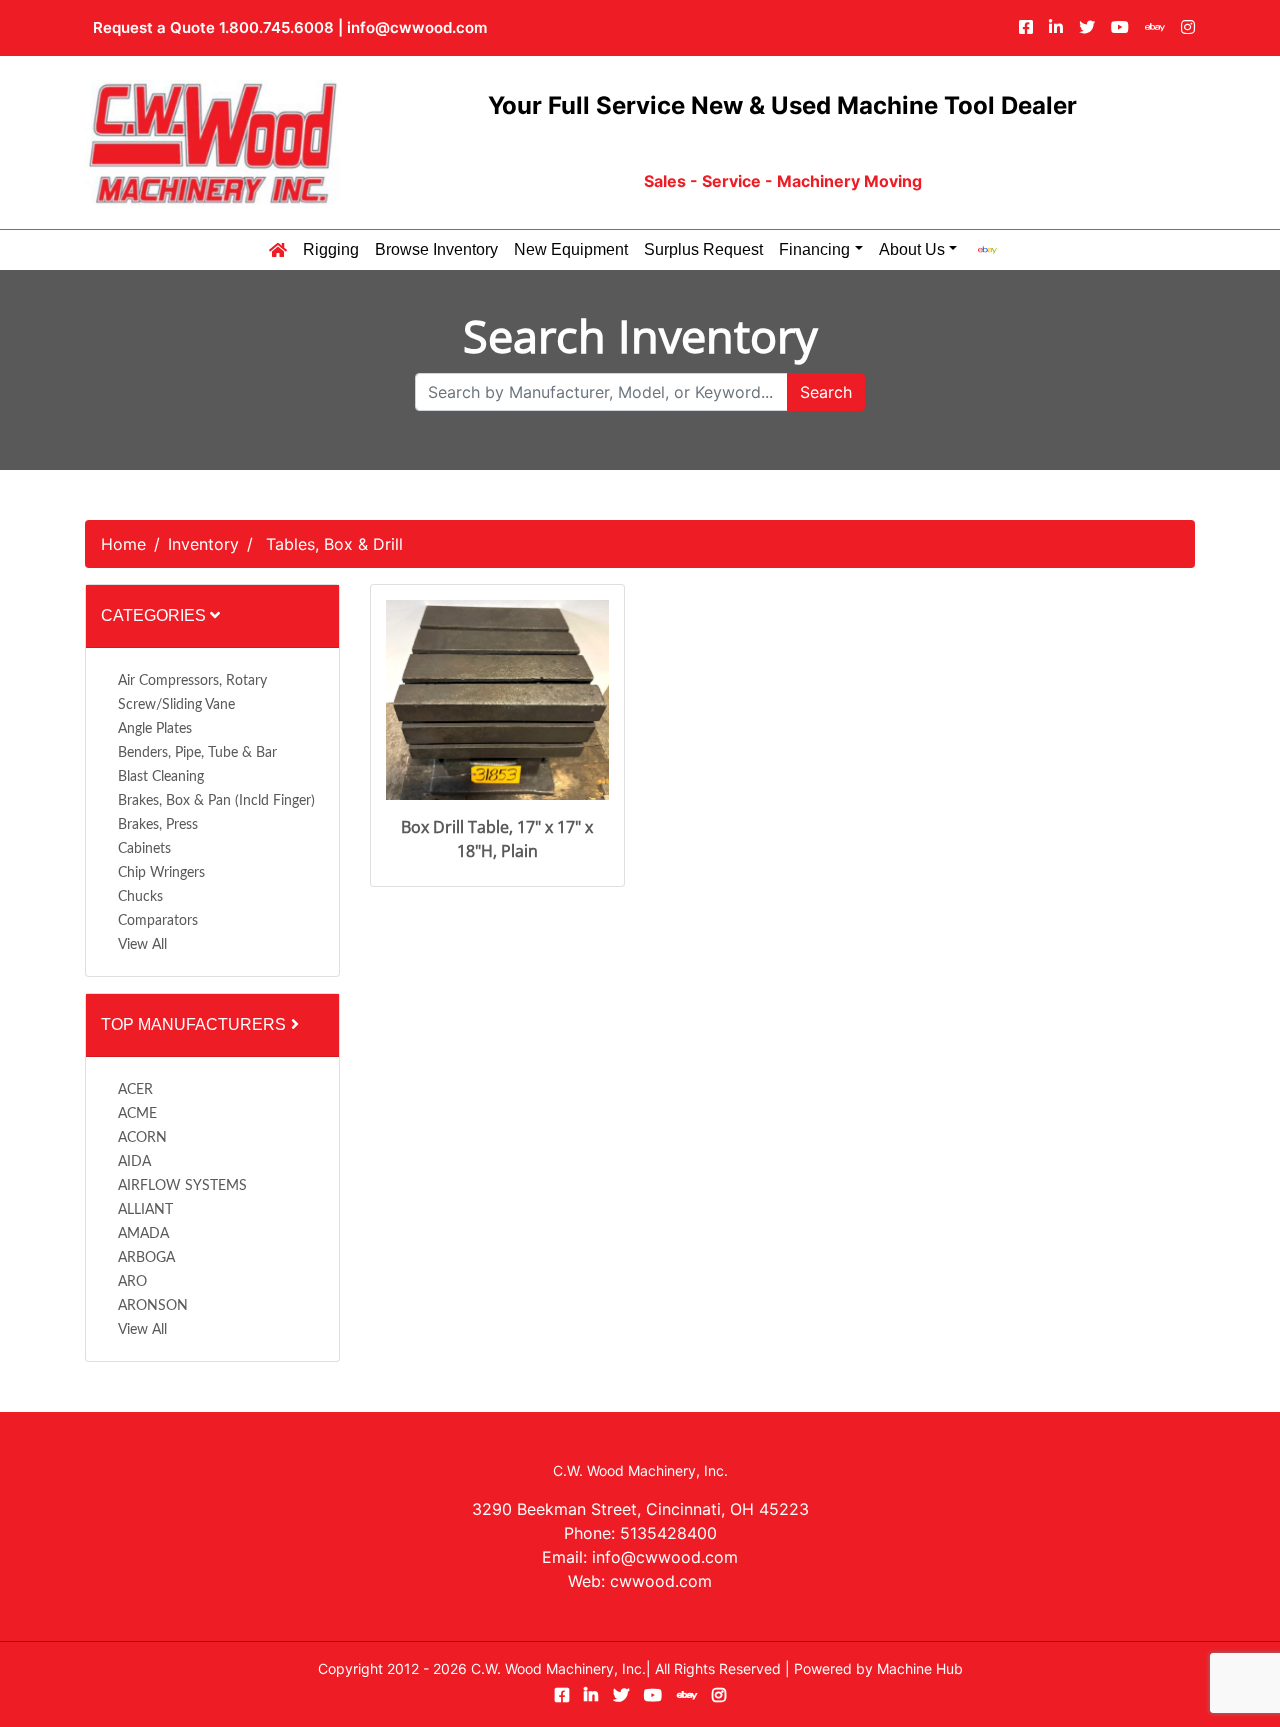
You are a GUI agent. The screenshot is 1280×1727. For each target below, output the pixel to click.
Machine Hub (920, 1668)
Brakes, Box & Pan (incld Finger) (216, 801)
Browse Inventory (436, 250)
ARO (132, 1282)
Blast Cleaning (161, 777)
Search (826, 392)
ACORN (142, 1138)
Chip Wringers (161, 873)
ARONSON (153, 1306)
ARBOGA (146, 1258)
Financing (814, 250)
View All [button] (142, 945)
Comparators (158, 921)
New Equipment (571, 250)
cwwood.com (661, 1581)
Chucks (140, 897)
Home (123, 544)
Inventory (203, 544)
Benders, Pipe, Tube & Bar (197, 753)
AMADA (143, 1234)
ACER (135, 1090)
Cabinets (144, 849)
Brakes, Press (158, 825)
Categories (155, 615)
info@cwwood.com (417, 27)
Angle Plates (155, 729)
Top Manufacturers (195, 1024)
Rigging (331, 250)
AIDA (134, 1162)
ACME (137, 1114)
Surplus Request (703, 250)
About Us (912, 250)
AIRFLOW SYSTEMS (182, 1186)
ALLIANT (145, 1210)
